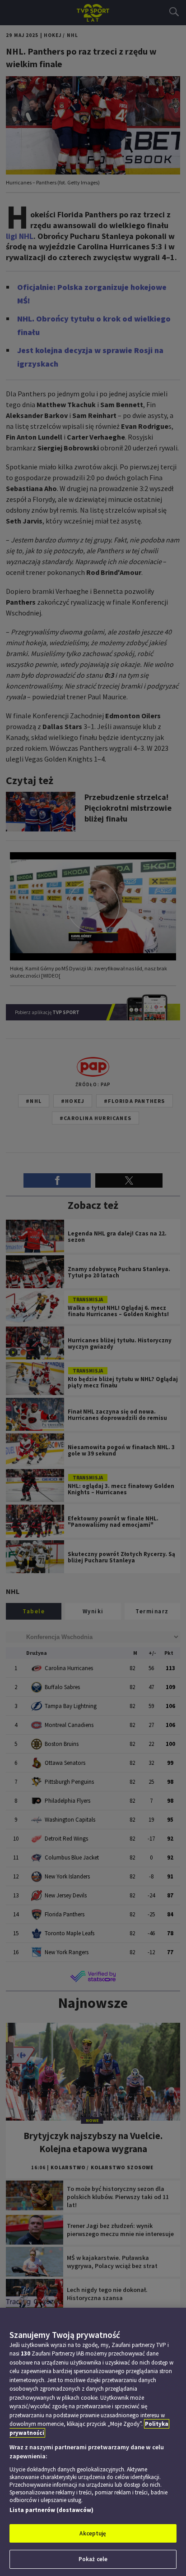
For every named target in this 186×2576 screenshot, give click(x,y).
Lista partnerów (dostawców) (51, 2510)
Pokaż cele (93, 2559)
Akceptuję (93, 2533)
